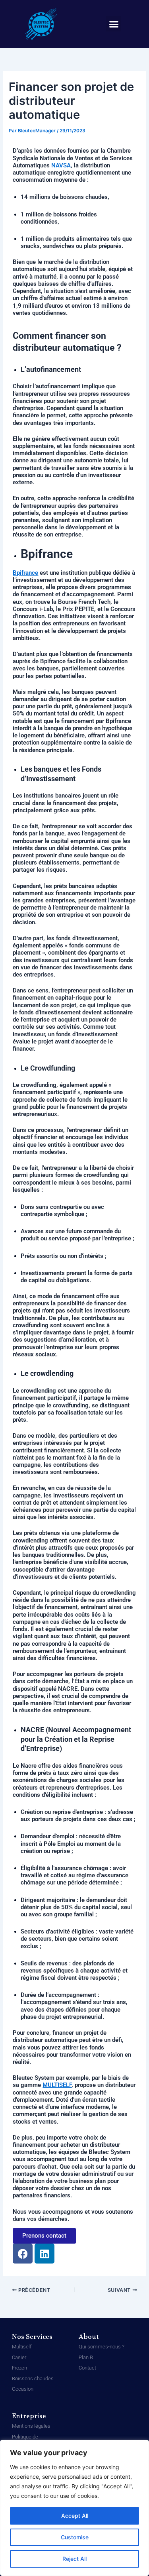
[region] (74, 2508)
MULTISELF (57, 2085)
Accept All (75, 2516)
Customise (75, 2537)
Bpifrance (25, 573)
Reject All (74, 2559)
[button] (114, 24)
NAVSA (61, 165)
